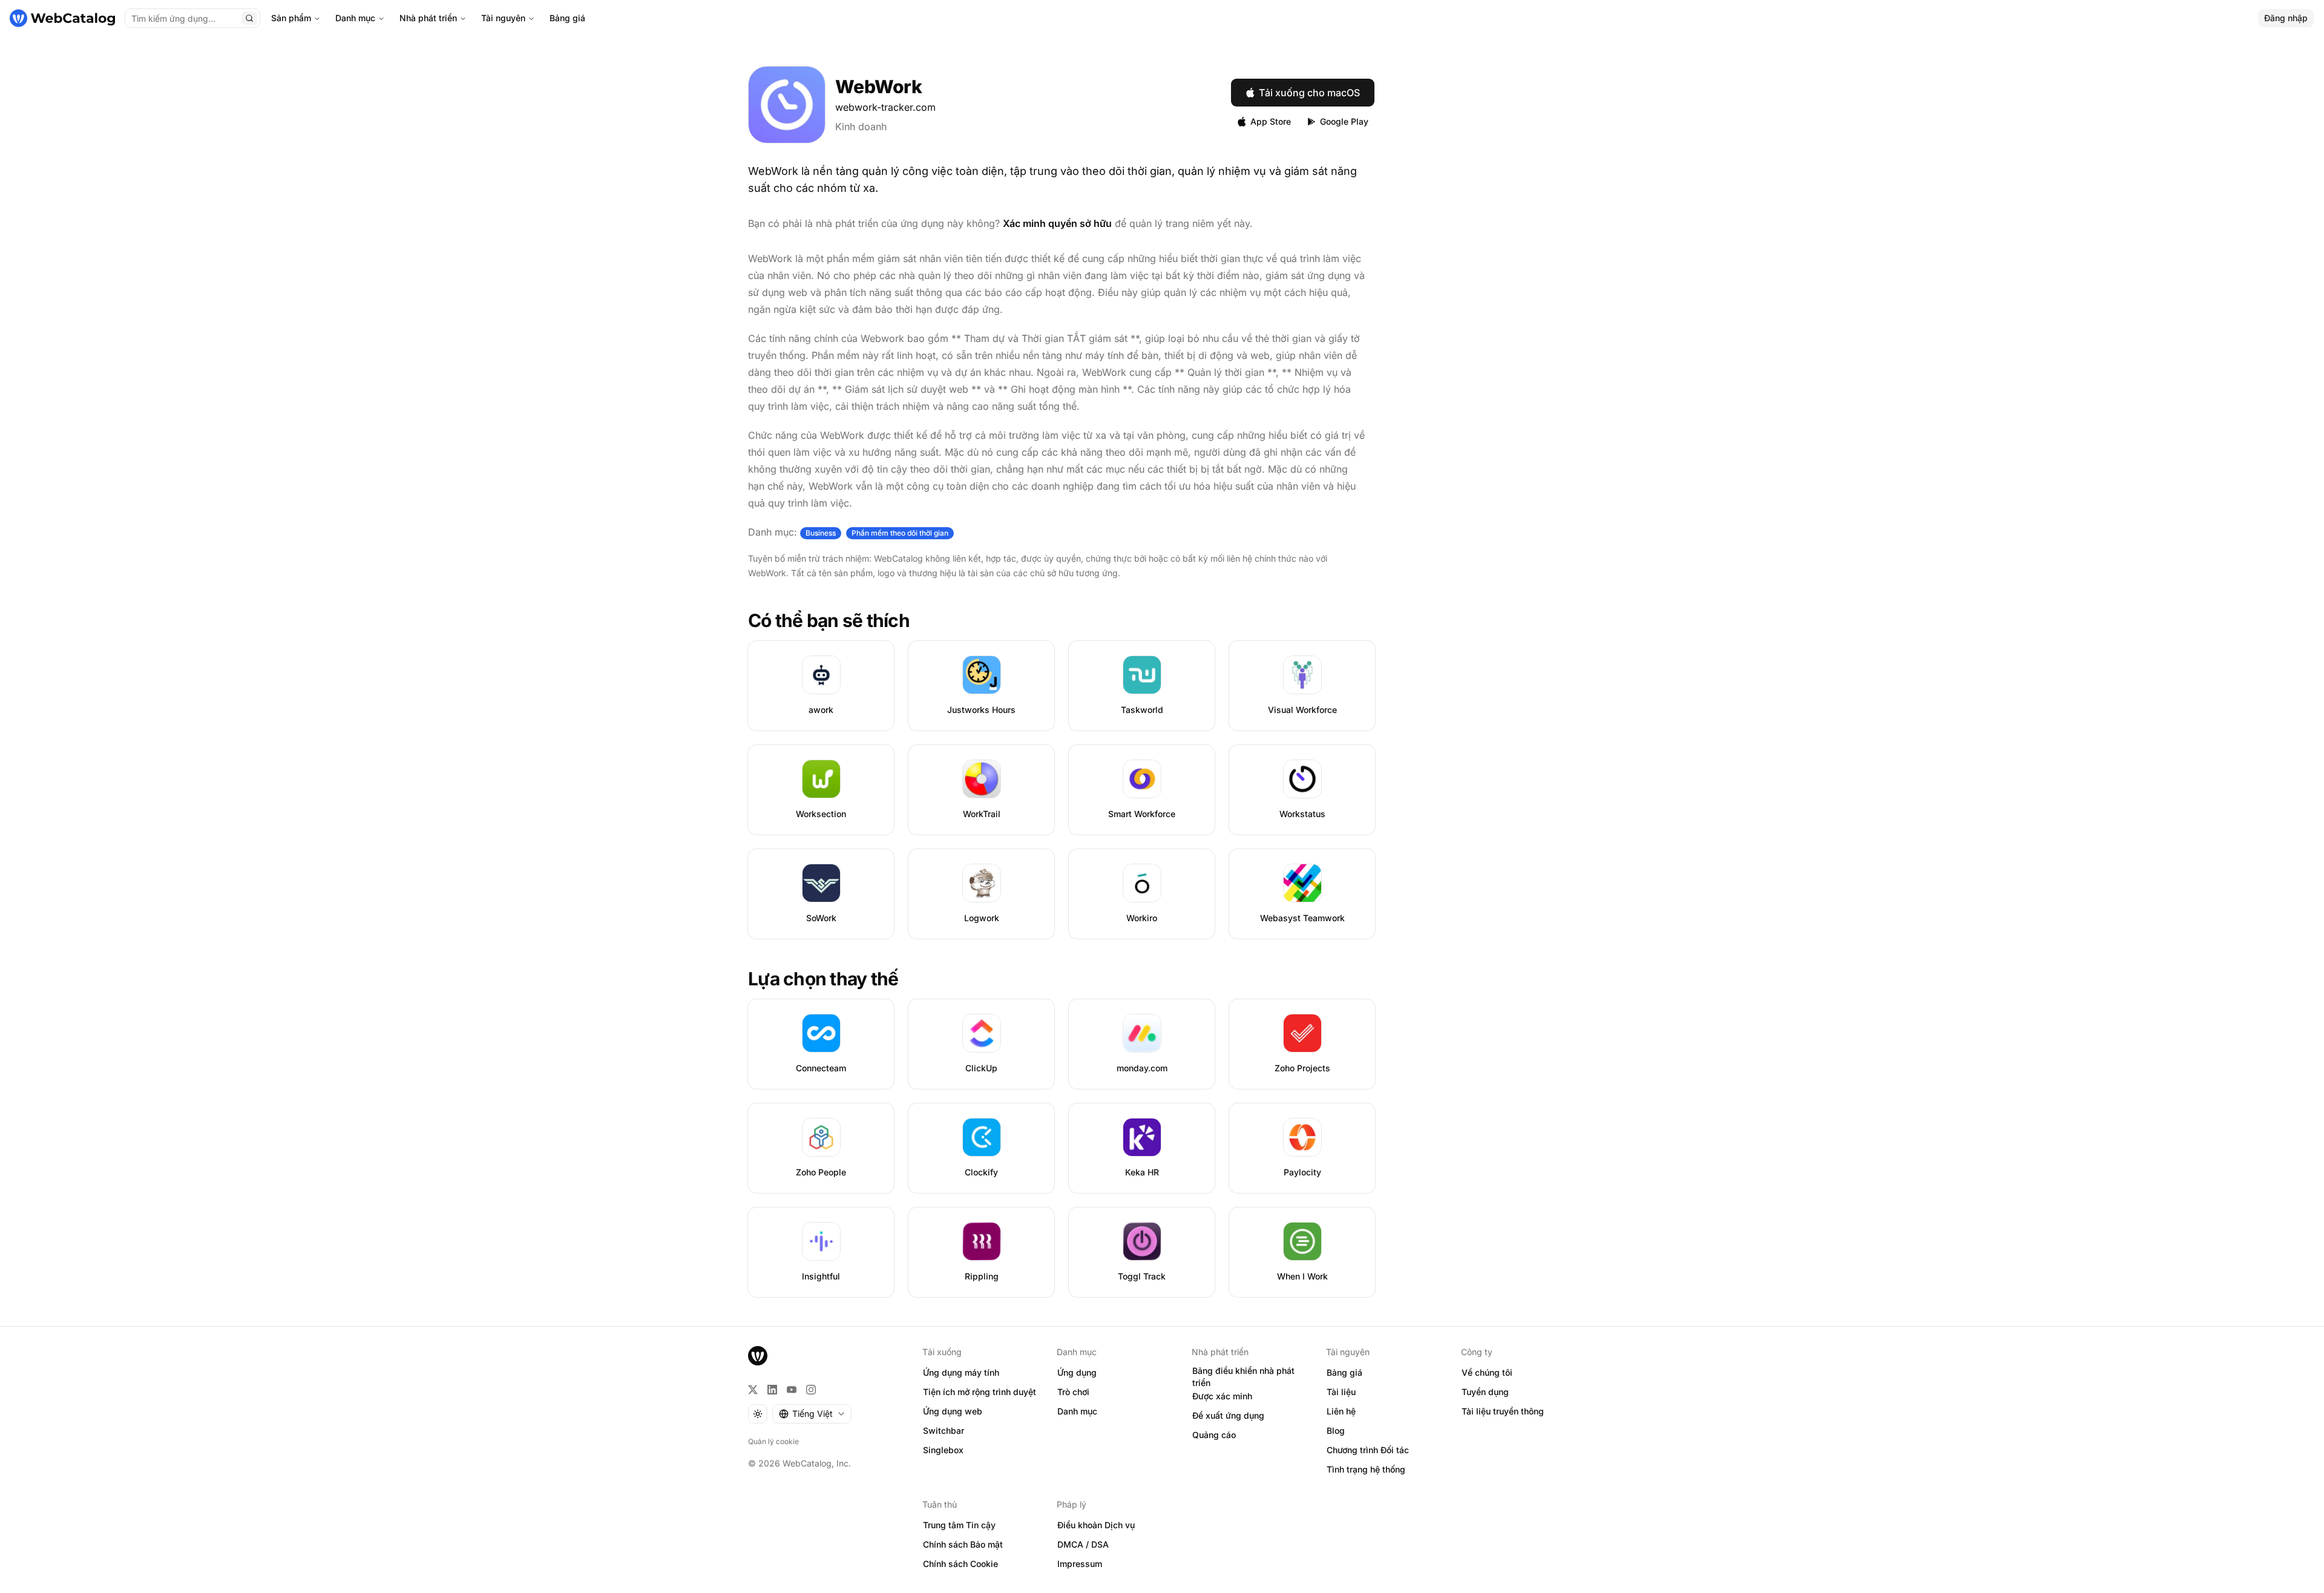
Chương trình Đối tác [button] (1368, 1450)
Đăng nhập (2286, 18)
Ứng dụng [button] (1077, 1372)
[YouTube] (792, 1390)
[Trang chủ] (62, 18)
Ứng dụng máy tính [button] (961, 1372)
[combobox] (812, 1414)
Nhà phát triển (428, 18)
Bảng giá (567, 18)
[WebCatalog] (758, 1356)
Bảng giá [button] (1344, 1372)
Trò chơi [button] (1073, 1392)
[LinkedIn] (772, 1390)
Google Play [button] (1344, 121)
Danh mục (355, 18)
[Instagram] (811, 1390)
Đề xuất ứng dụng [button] (1228, 1415)
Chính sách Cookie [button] (960, 1564)
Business (821, 533)
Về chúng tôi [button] (1487, 1372)
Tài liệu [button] (1341, 1392)
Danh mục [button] (1077, 1411)
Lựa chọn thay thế (823, 979)
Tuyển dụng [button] (1485, 1392)
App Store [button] (1271, 121)
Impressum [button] (1080, 1564)
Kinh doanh (861, 126)
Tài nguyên (503, 18)
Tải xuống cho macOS (1309, 93)
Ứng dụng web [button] (953, 1411)
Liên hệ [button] (1341, 1411)
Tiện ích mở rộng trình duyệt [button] (980, 1392)
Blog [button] (1336, 1430)
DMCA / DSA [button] (1083, 1544)
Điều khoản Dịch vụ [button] (1096, 1525)
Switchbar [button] (944, 1430)
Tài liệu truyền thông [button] (1503, 1411)
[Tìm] (249, 18)
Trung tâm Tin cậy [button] (959, 1525)
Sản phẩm (291, 18)
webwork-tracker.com (885, 107)
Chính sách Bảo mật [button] (963, 1544)
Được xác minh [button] (1222, 1396)
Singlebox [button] (943, 1450)
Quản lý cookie (773, 1441)
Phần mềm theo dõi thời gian (900, 533)
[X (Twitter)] (753, 1390)
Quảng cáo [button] (1214, 1435)
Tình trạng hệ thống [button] (1366, 1469)
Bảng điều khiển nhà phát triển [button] (1243, 1377)
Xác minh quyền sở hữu (1057, 223)
